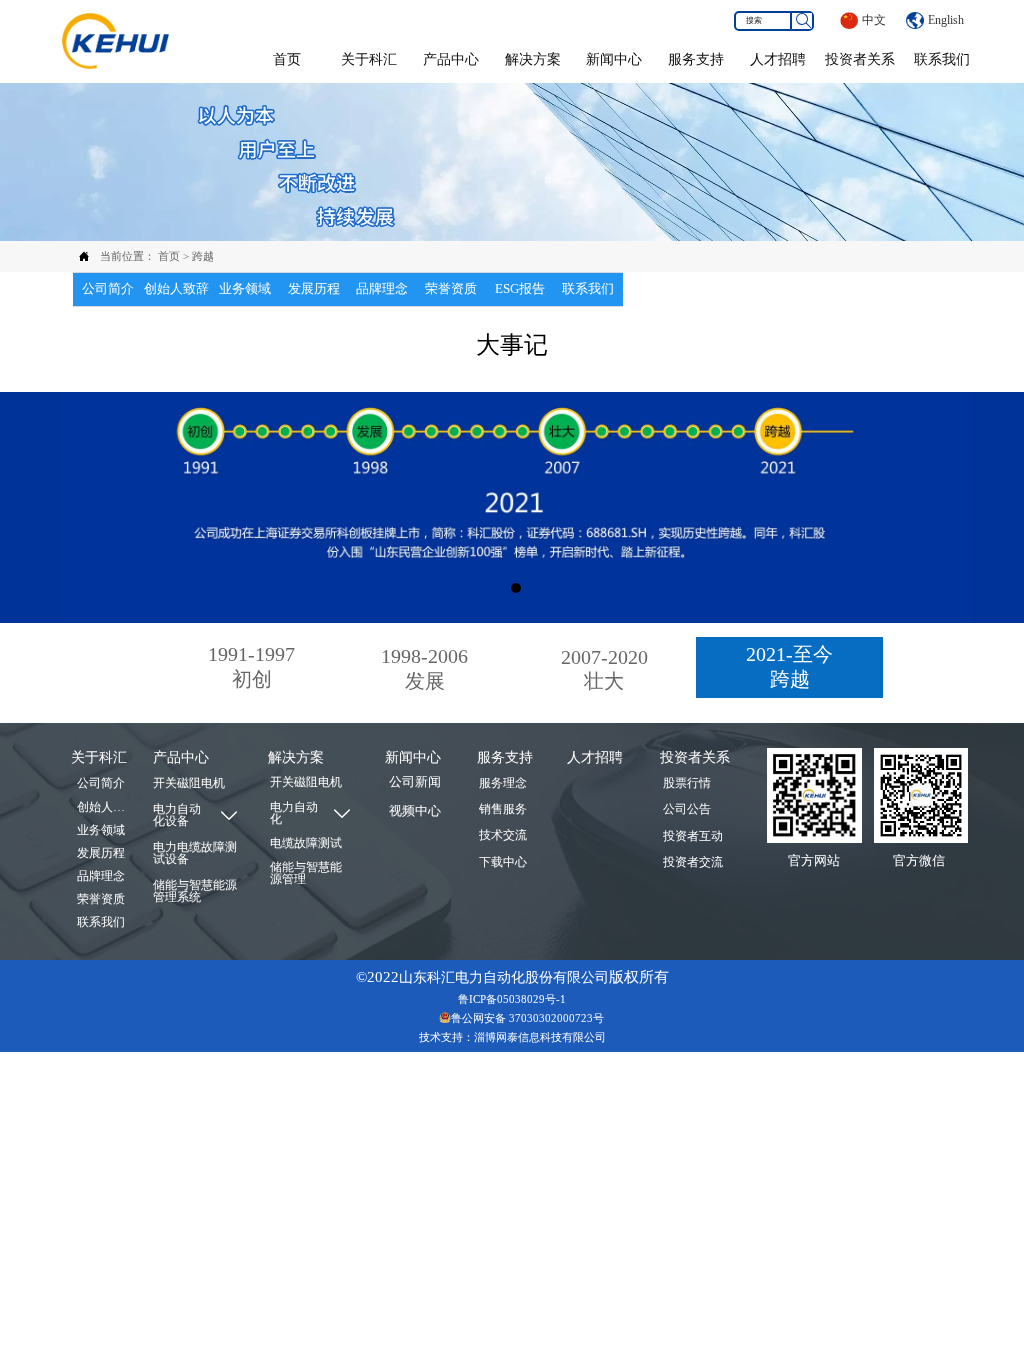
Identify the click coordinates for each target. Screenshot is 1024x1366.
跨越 (203, 256)
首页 (169, 256)
